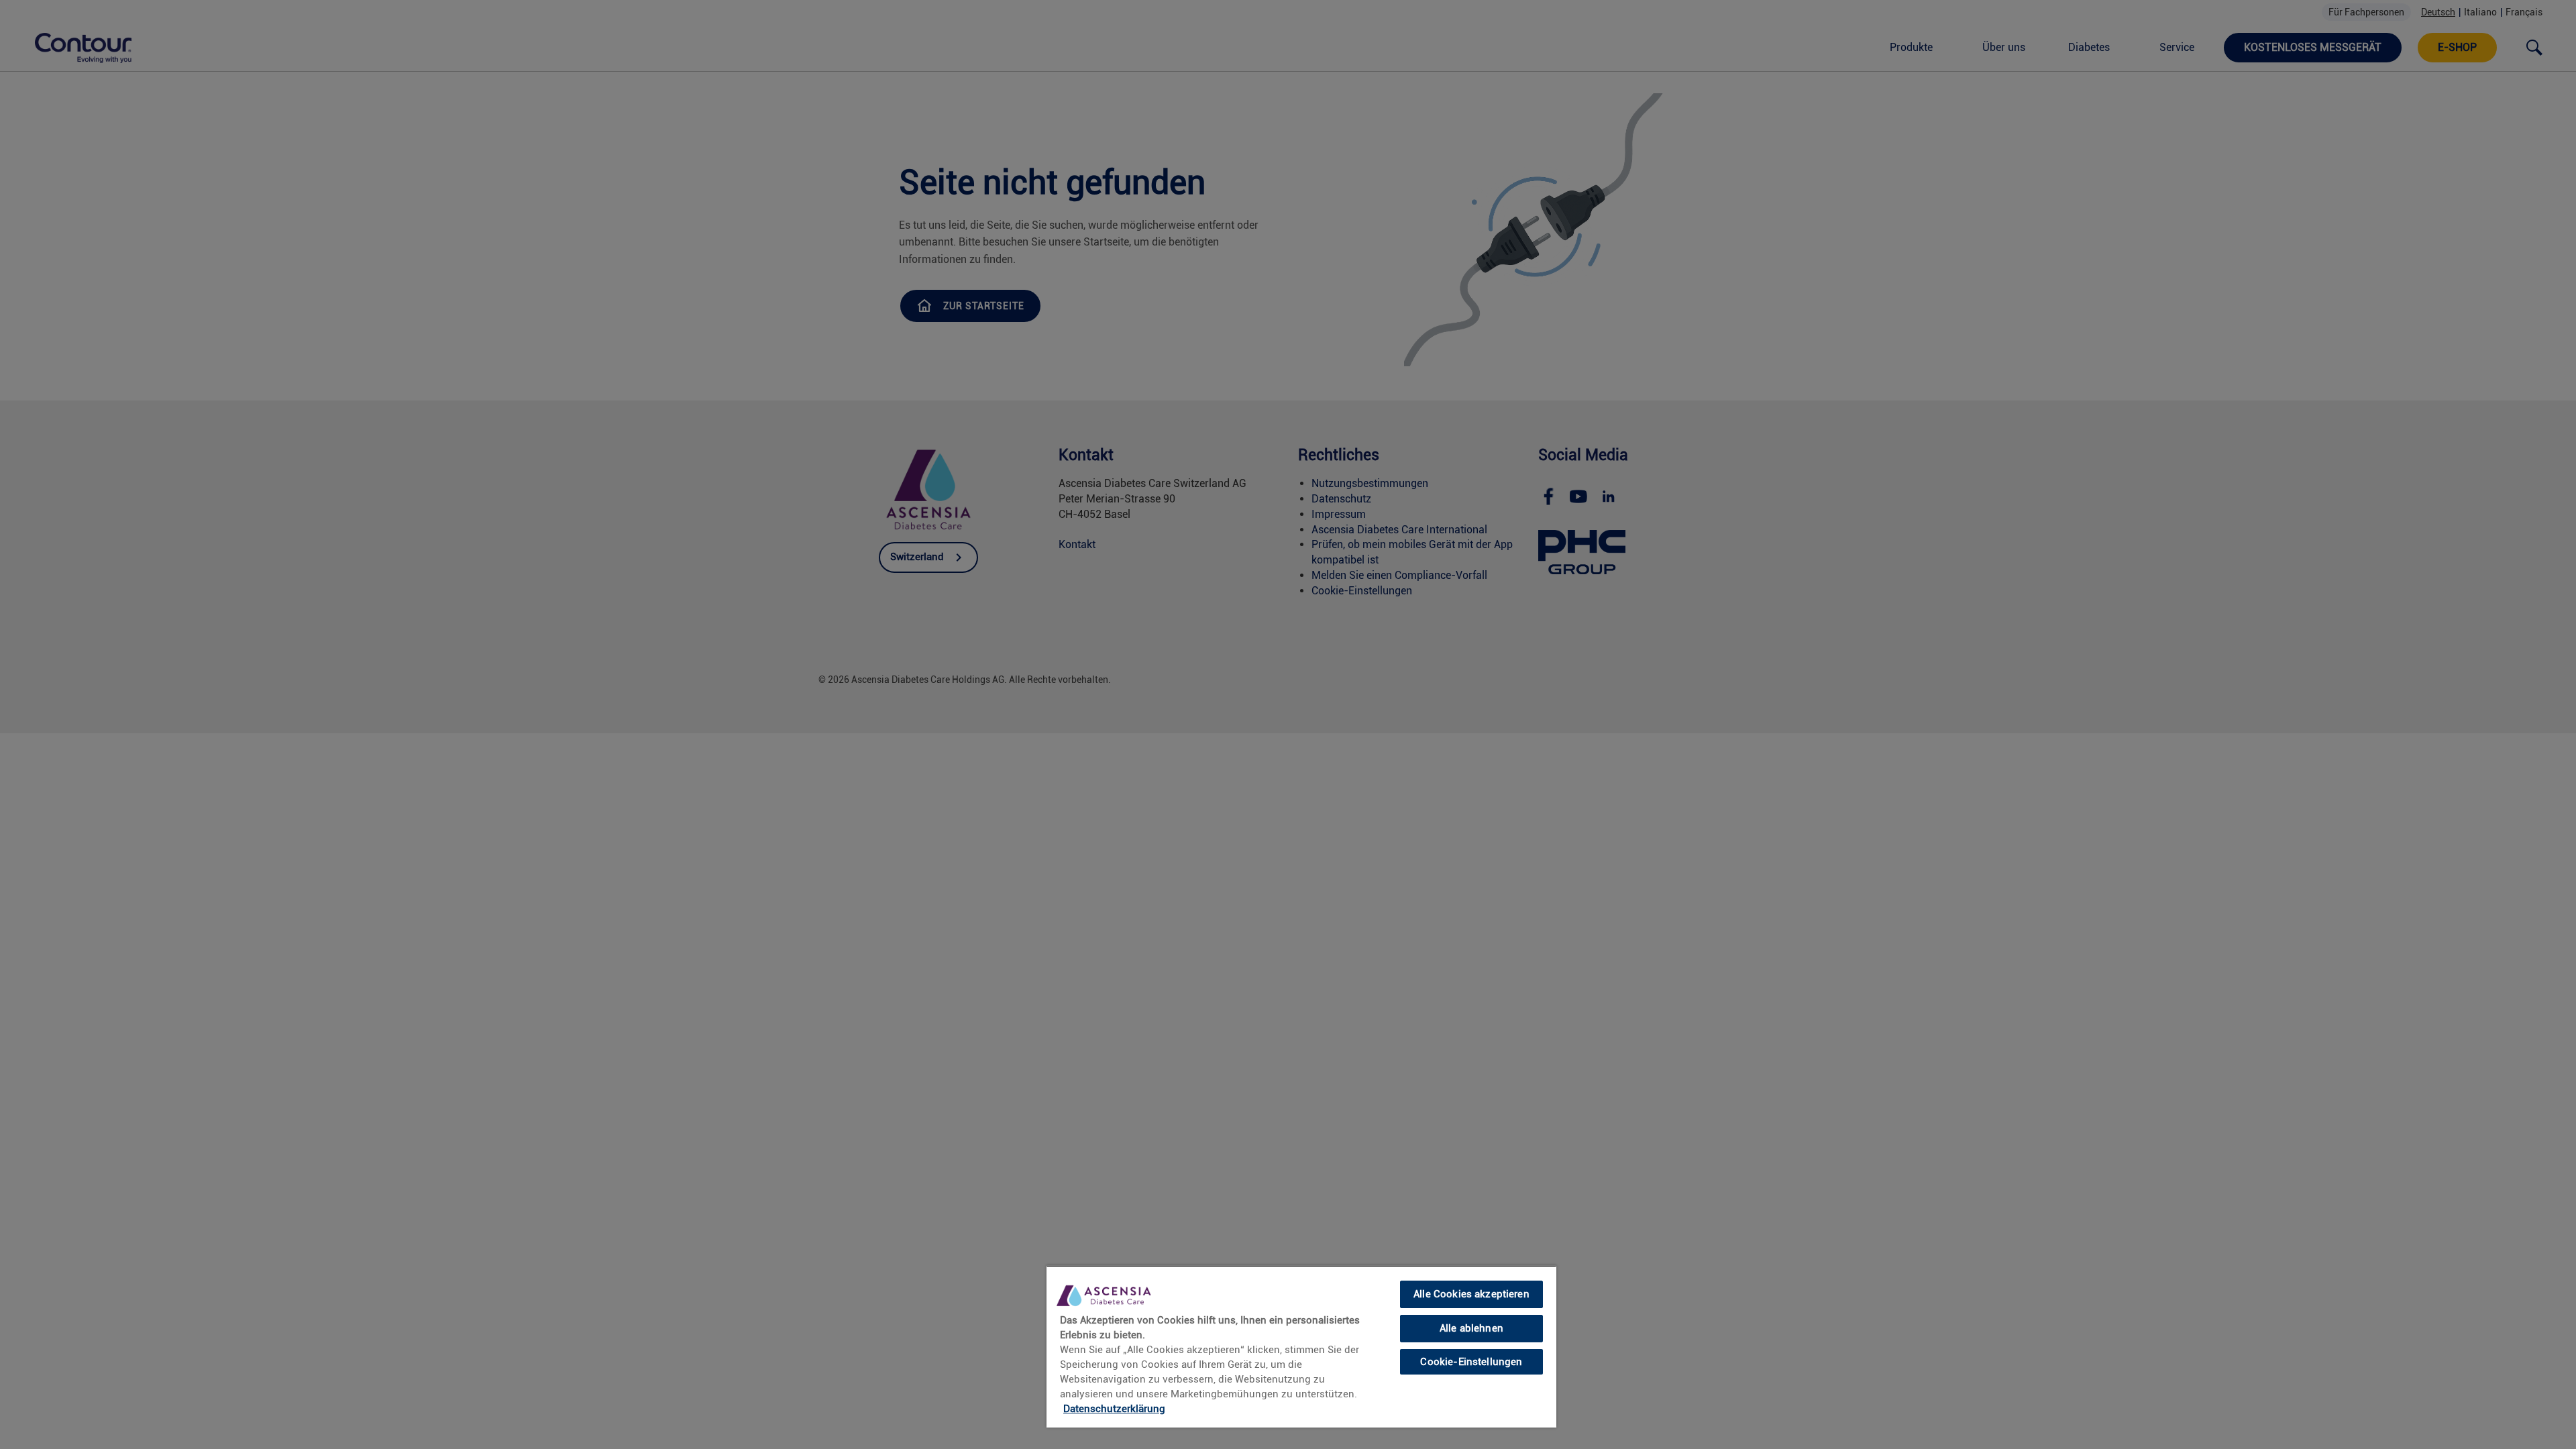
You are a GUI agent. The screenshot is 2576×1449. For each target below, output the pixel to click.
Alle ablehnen (1471, 1328)
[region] (1301, 1346)
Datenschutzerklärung (1114, 1409)
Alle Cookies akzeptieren (1471, 1294)
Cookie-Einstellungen (1471, 1361)
